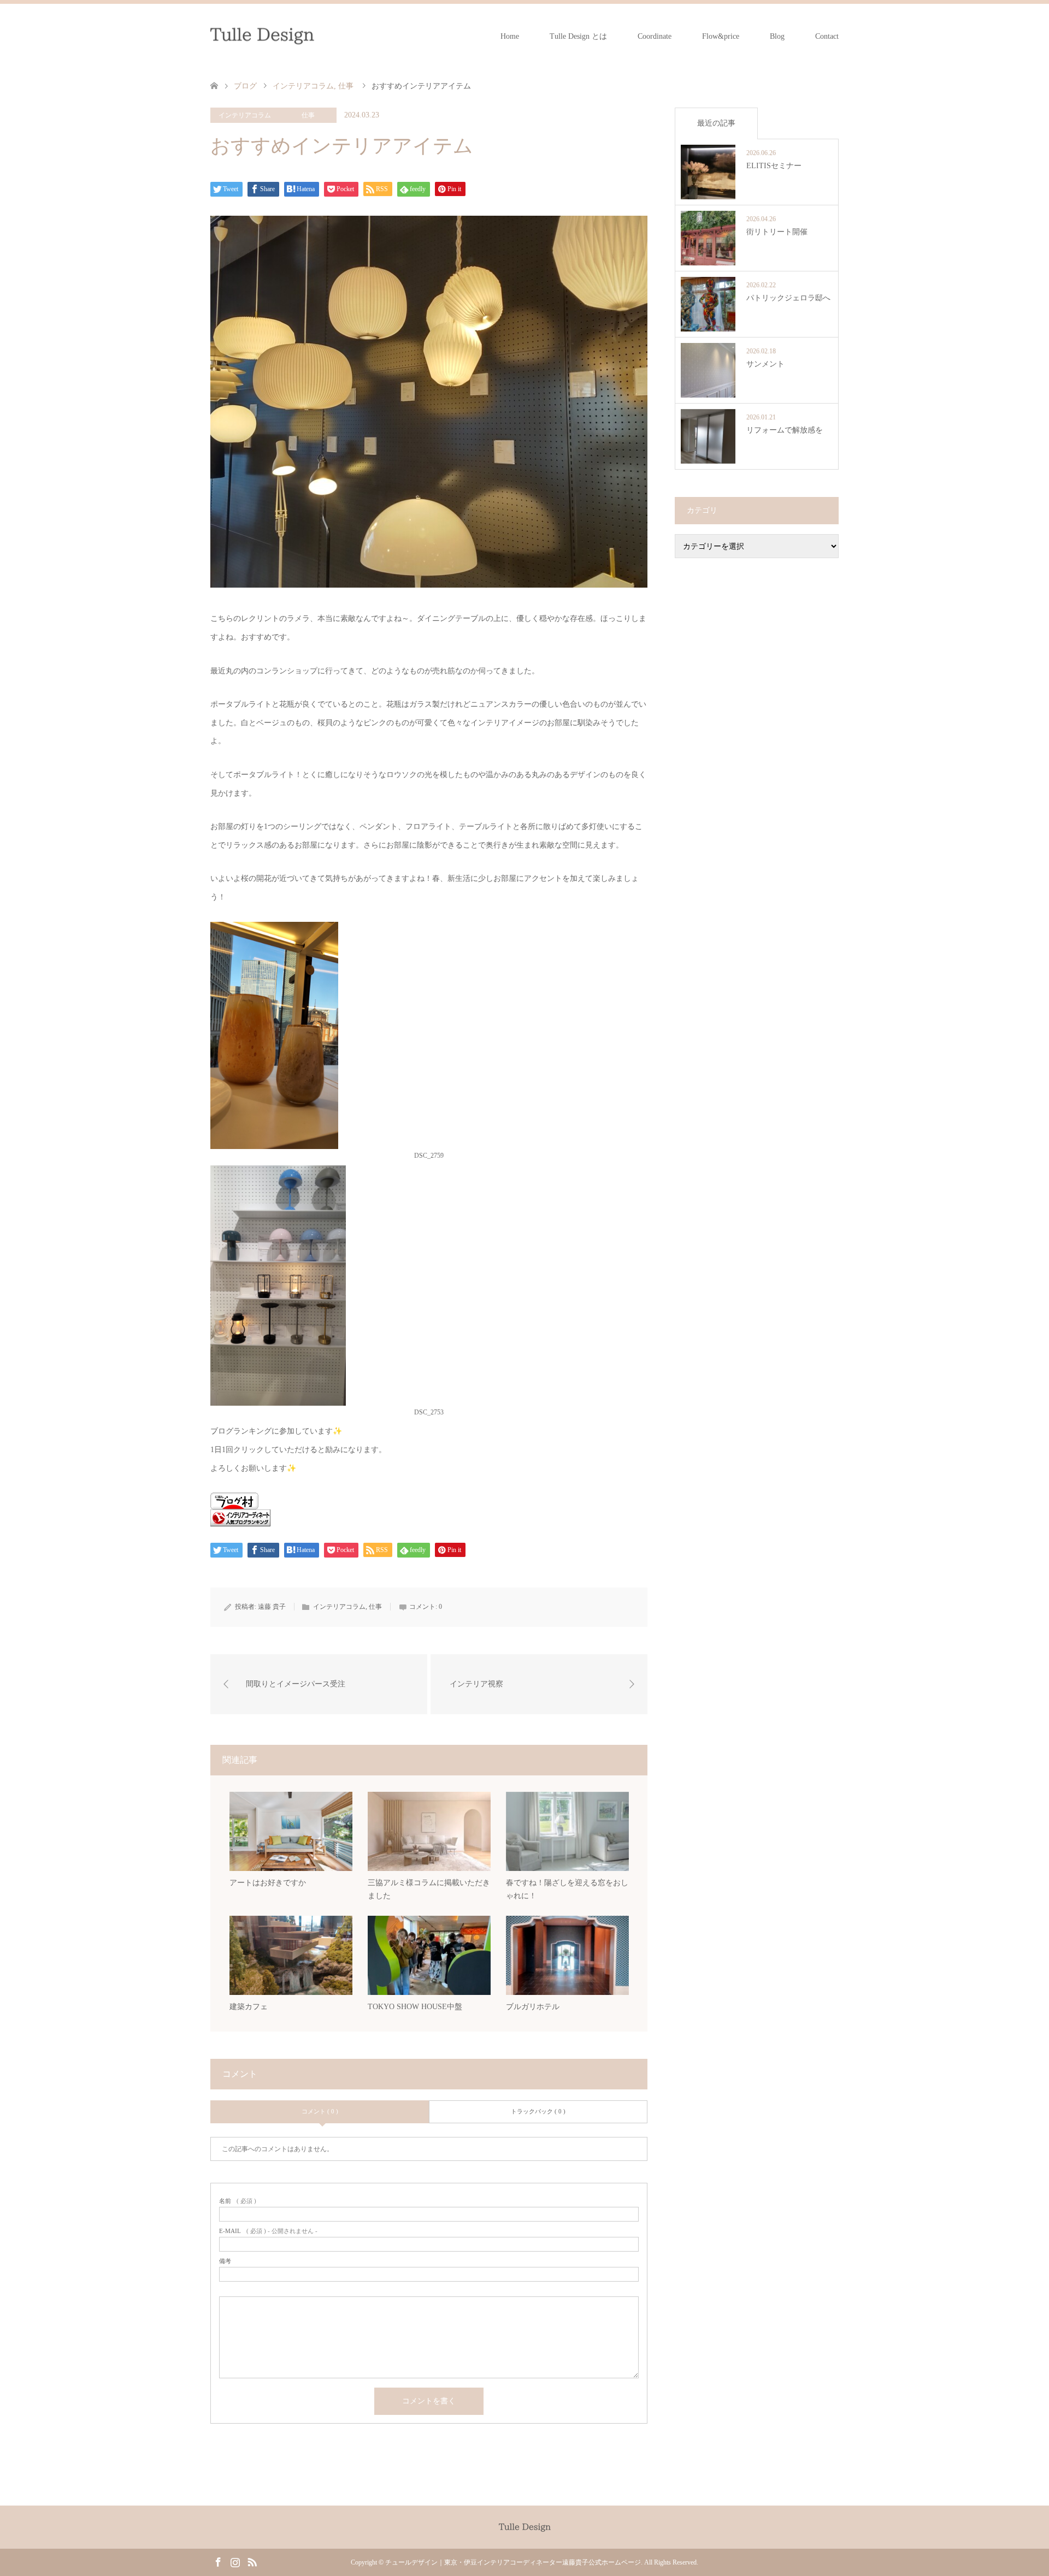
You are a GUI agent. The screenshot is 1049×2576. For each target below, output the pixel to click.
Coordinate (655, 36)
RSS (252, 2561)
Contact (827, 36)
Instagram (235, 2561)
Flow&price (721, 36)
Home (510, 36)
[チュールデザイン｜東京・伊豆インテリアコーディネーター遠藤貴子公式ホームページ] (262, 36)
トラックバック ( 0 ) (538, 2111)
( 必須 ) (238, 2201)
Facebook (218, 2561)
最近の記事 (716, 123)
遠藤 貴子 (272, 1607)
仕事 (308, 115)
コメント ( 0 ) (320, 2111)
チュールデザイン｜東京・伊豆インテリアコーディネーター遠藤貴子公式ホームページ (513, 2562)
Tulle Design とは (578, 36)
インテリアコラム (245, 115)
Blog (777, 36)
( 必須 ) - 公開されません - (268, 2231)
